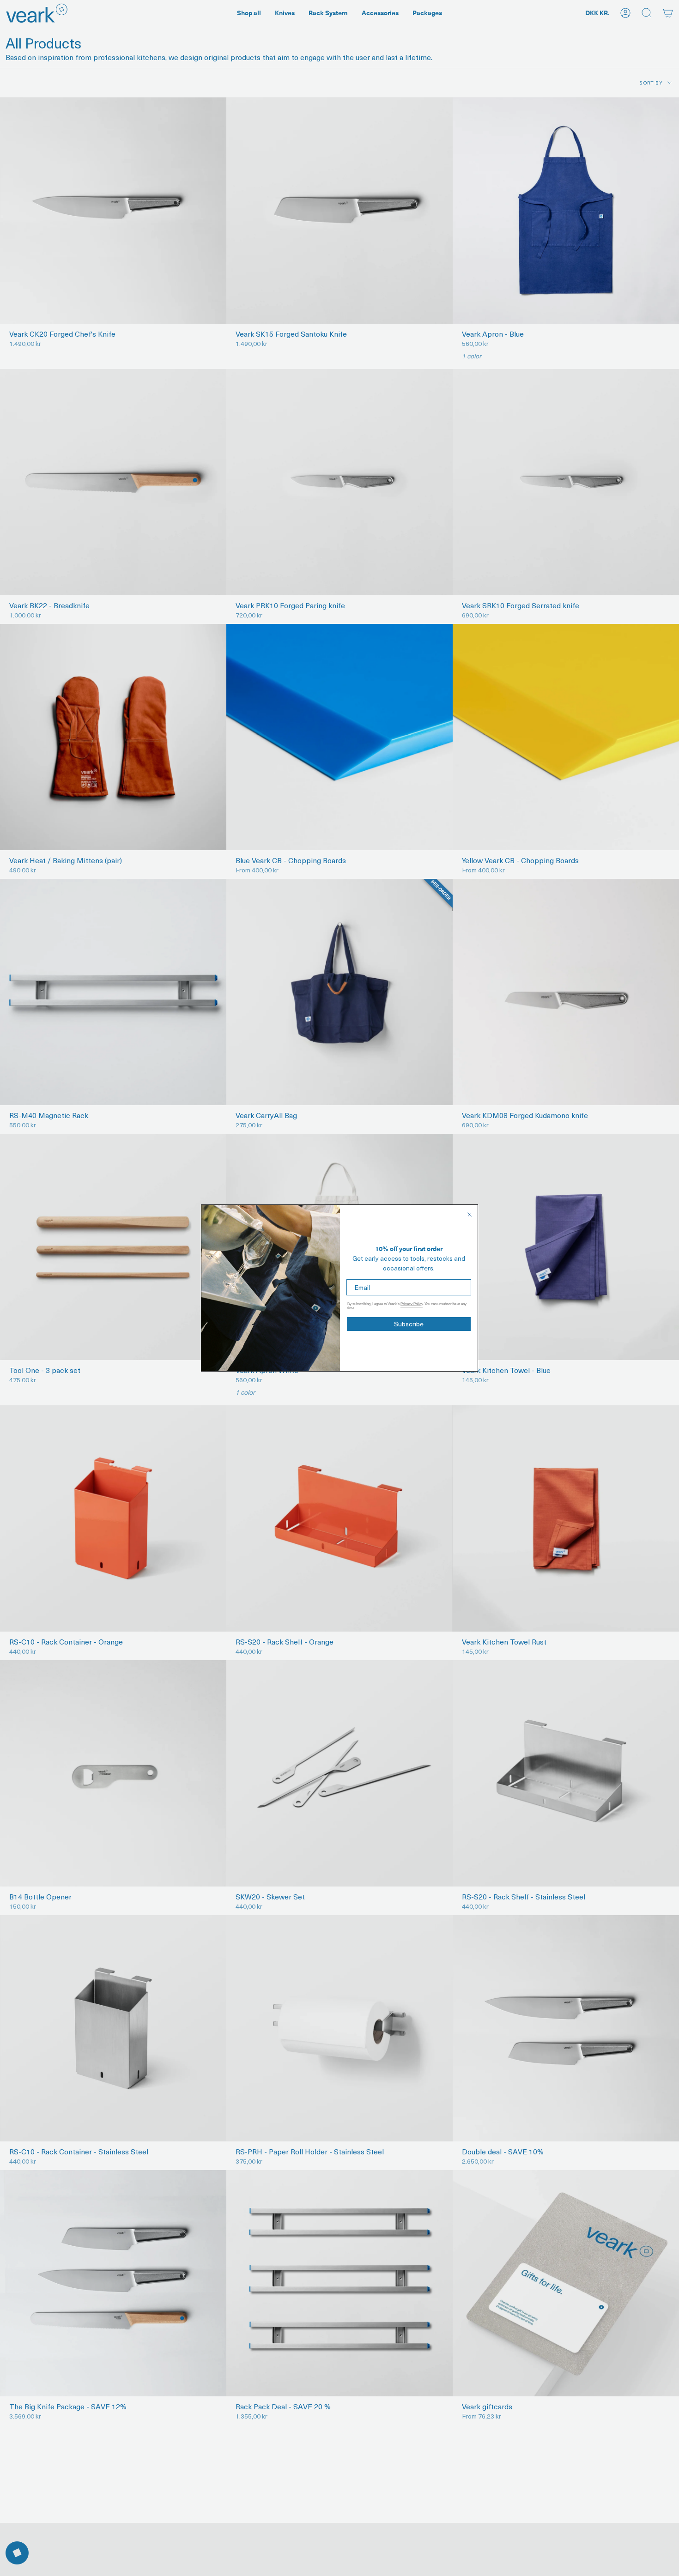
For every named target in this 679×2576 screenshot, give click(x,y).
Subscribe (409, 1324)
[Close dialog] (470, 1215)
